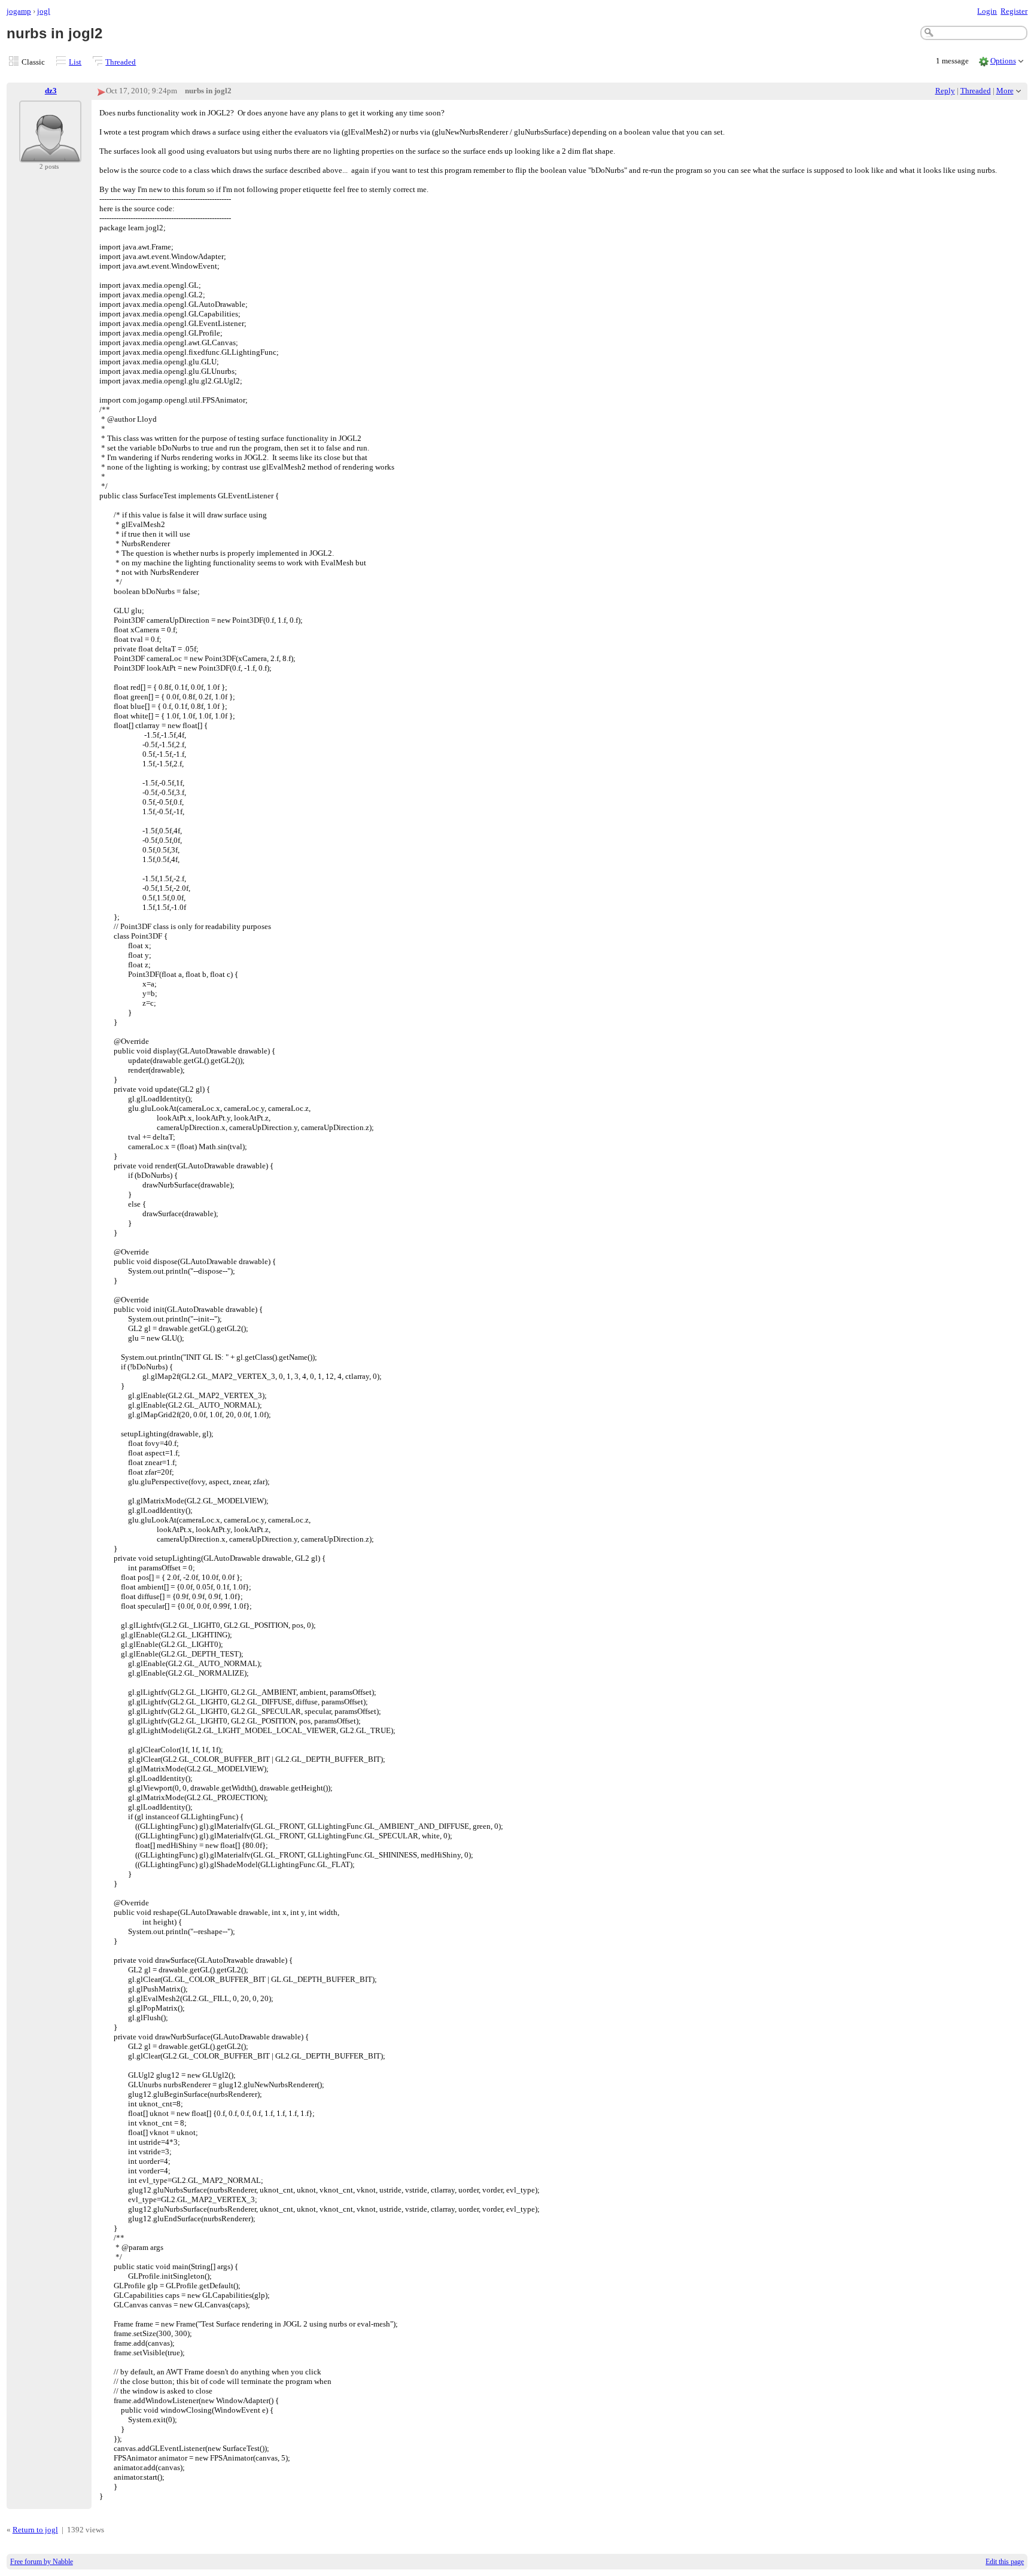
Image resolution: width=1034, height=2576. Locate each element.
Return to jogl (35, 2530)
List (75, 62)
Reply (945, 91)
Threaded (121, 62)
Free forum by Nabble (42, 2562)
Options (1003, 61)
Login (987, 11)
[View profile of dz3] (50, 155)
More (1005, 91)
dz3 (51, 91)
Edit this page (1005, 2562)
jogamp (19, 11)
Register (1014, 11)
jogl (44, 11)
